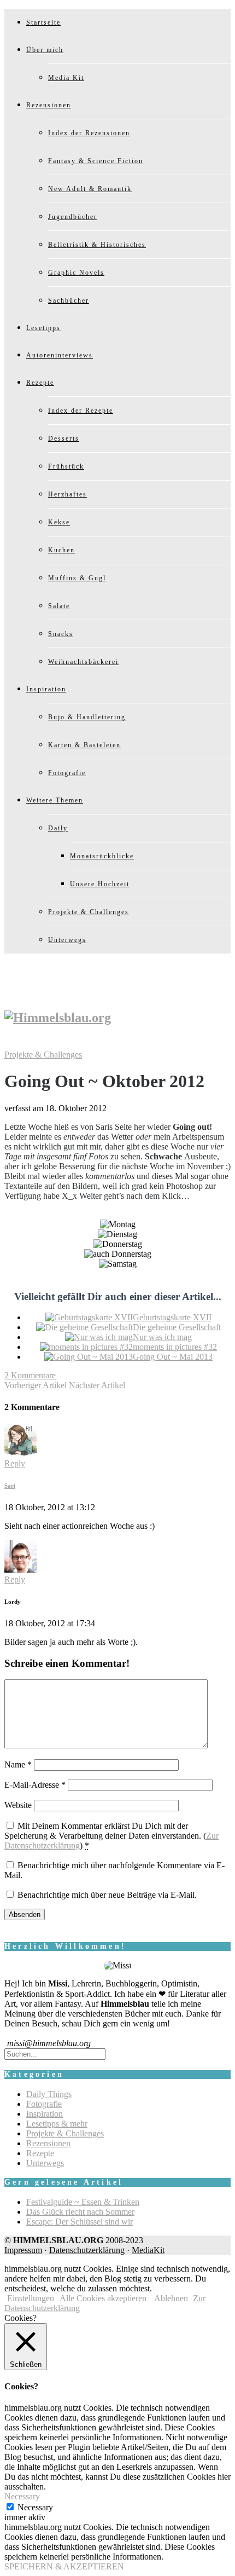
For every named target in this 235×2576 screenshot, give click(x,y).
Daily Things (49, 2094)
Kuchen (61, 550)
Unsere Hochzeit (100, 884)
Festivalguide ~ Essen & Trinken (83, 2202)
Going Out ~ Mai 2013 (173, 1357)
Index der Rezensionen (89, 133)
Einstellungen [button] (31, 2298)
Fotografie (67, 773)
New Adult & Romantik (90, 189)
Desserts (64, 438)
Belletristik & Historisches (97, 245)
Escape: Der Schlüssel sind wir (80, 2222)
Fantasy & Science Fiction (96, 161)
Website (18, 1805)
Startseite (43, 22)
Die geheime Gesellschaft (177, 1327)
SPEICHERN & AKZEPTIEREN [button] (64, 2566)
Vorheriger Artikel (36, 1385)
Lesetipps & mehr (57, 2124)
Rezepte (40, 383)
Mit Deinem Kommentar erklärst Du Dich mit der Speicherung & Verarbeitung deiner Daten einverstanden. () (111, 1836)
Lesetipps (43, 328)
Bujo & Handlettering (87, 717)
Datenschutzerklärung (87, 2250)
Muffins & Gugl (77, 578)
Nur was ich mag (162, 1337)
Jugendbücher (73, 217)
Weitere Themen (55, 800)
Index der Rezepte (81, 411)
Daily (58, 828)
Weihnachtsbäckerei (83, 662)
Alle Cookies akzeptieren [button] (103, 2298)
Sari (10, 1486)
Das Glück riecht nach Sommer (80, 2212)
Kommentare (30, 1375)
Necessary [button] (22, 2496)
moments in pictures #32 (175, 1347)
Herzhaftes (67, 494)
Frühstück (66, 466)
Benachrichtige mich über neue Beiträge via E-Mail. (107, 1895)
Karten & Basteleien (84, 745)
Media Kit (66, 78)
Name (18, 1764)
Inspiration (46, 689)
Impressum (23, 2250)
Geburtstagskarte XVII (172, 1317)
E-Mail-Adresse (35, 1785)
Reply (15, 1463)
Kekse (59, 522)
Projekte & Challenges (89, 912)
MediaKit (148, 2250)
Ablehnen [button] (171, 2298)
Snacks (61, 634)
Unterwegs (67, 940)
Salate (59, 606)
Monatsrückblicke (102, 856)
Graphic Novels (76, 273)
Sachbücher (69, 301)
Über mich (45, 50)
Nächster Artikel (97, 1385)
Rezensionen (49, 105)
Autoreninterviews (60, 355)
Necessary (35, 2507)
